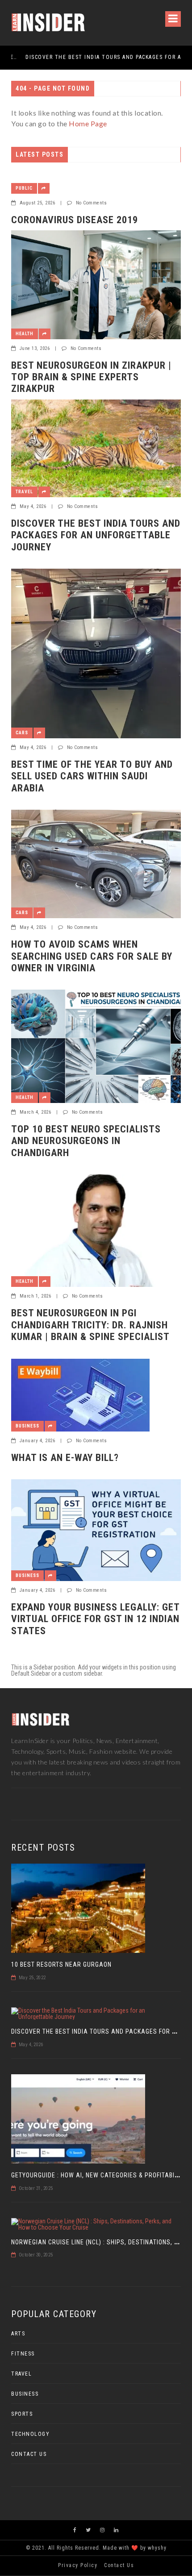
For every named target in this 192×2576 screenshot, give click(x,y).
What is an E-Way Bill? (65, 1458)
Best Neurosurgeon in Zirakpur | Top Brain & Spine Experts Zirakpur (91, 377)
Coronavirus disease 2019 (75, 220)
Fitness (23, 2354)
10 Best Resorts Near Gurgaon (61, 1964)
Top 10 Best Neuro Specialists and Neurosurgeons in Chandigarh (86, 1141)
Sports (22, 2414)
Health (25, 334)
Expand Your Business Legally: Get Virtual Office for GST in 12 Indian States (95, 1619)
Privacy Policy (78, 2565)
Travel (24, 492)
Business (27, 1426)
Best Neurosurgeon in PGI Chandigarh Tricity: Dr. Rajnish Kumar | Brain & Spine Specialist (90, 1325)
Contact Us (29, 2454)
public (24, 188)
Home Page (88, 123)
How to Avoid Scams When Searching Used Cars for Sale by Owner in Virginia (92, 956)
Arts (18, 2334)
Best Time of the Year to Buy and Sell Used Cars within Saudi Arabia (92, 776)
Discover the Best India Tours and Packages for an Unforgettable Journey (92, 57)
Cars (22, 733)
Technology (30, 2434)
